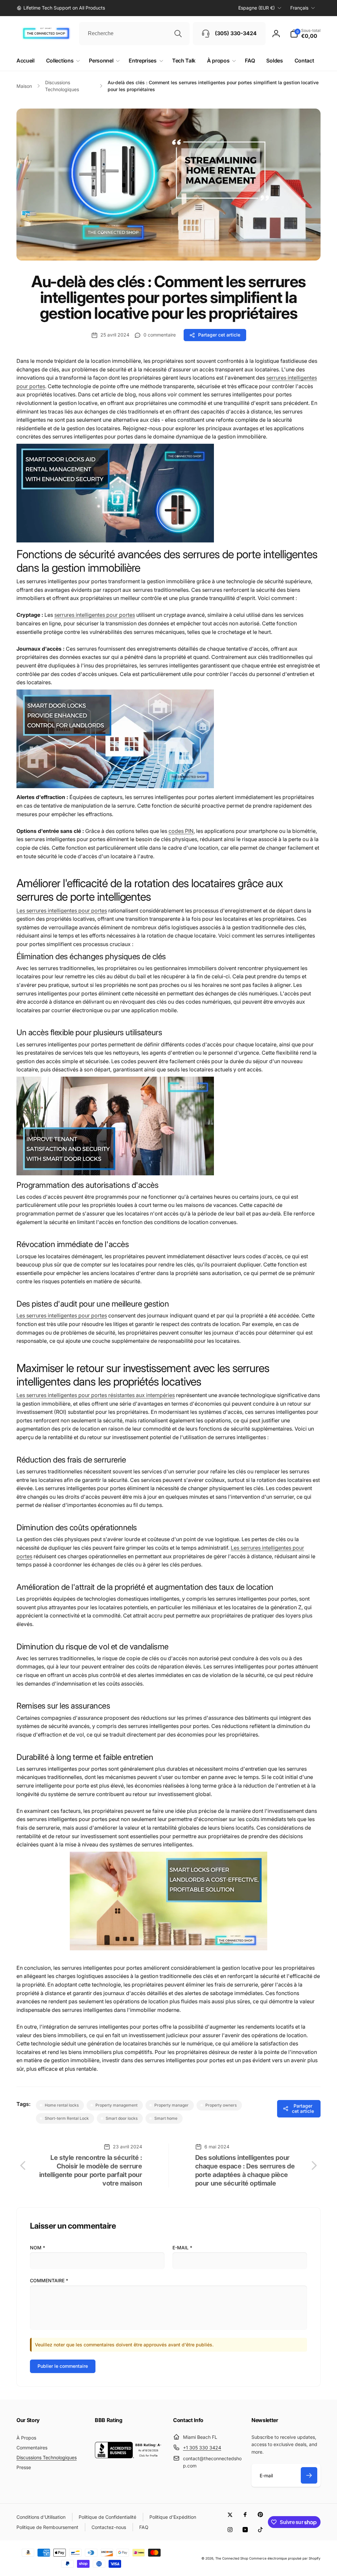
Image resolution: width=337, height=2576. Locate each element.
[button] (305, 34)
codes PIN (181, 831)
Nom (38, 2248)
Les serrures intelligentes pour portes (62, 911)
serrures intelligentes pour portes (95, 615)
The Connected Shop (232, 2558)
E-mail (182, 2248)
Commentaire (49, 2280)
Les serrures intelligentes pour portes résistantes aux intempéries (96, 1395)
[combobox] (134, 34)
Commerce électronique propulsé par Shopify (285, 2558)
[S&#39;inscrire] (309, 2475)
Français (299, 8)
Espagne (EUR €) (257, 8)
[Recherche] (178, 34)
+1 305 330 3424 (202, 2448)
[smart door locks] (115, 540)
